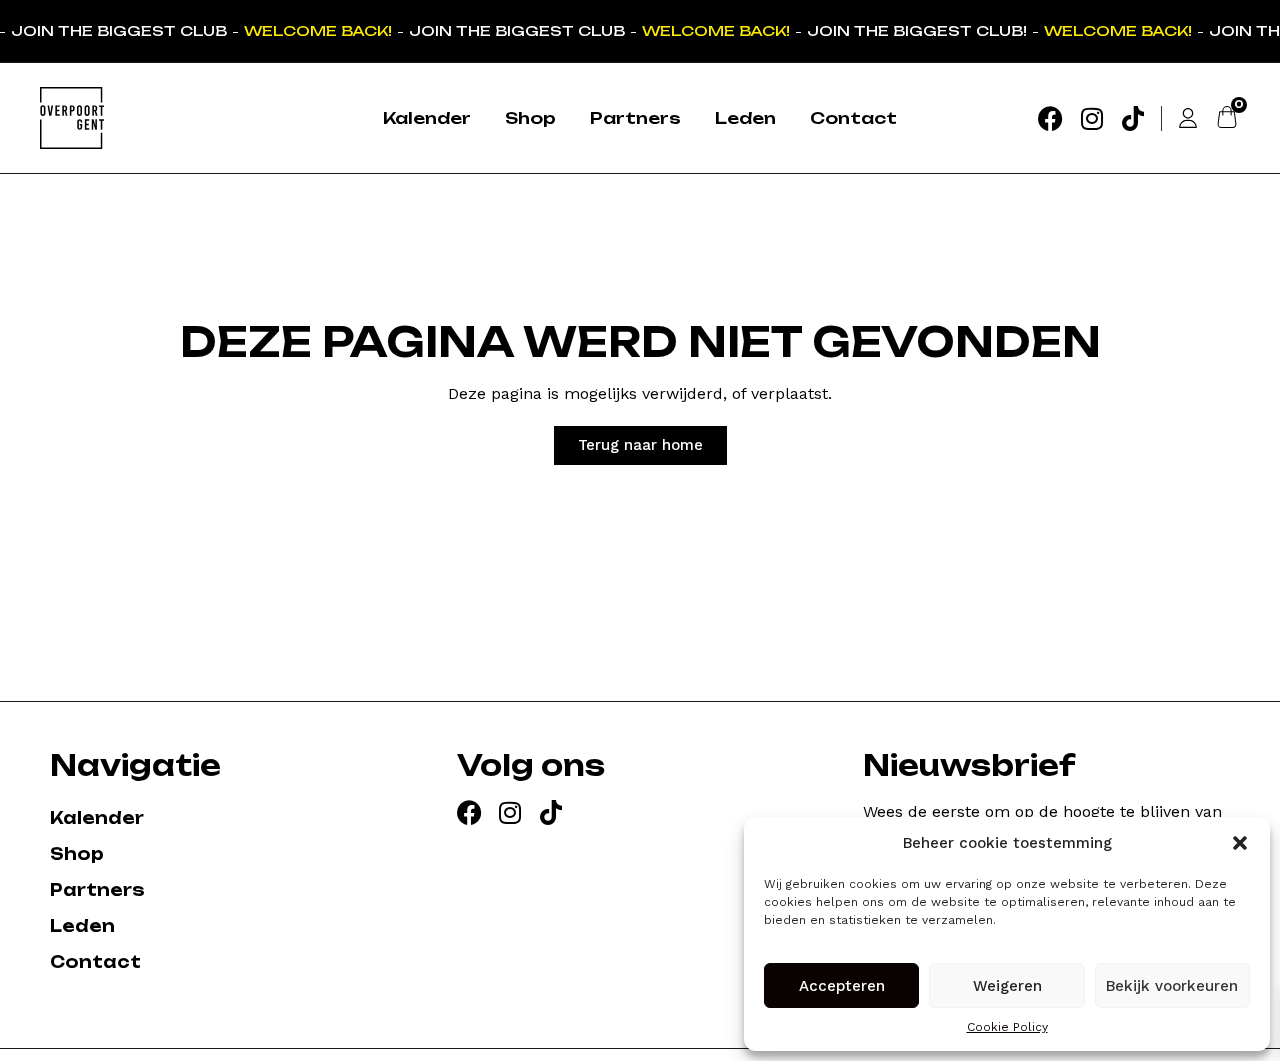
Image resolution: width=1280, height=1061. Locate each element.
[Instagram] (1091, 118)
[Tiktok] (1132, 118)
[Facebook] (1050, 118)
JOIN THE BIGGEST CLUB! (914, 30)
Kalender (427, 118)
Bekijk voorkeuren (1172, 986)
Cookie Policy (1007, 1027)
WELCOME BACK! (315, 30)
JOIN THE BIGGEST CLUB (116, 30)
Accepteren (842, 986)
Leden (745, 118)
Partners (635, 118)
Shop (530, 118)
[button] (1240, 843)
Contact (853, 118)
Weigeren (1007, 986)
